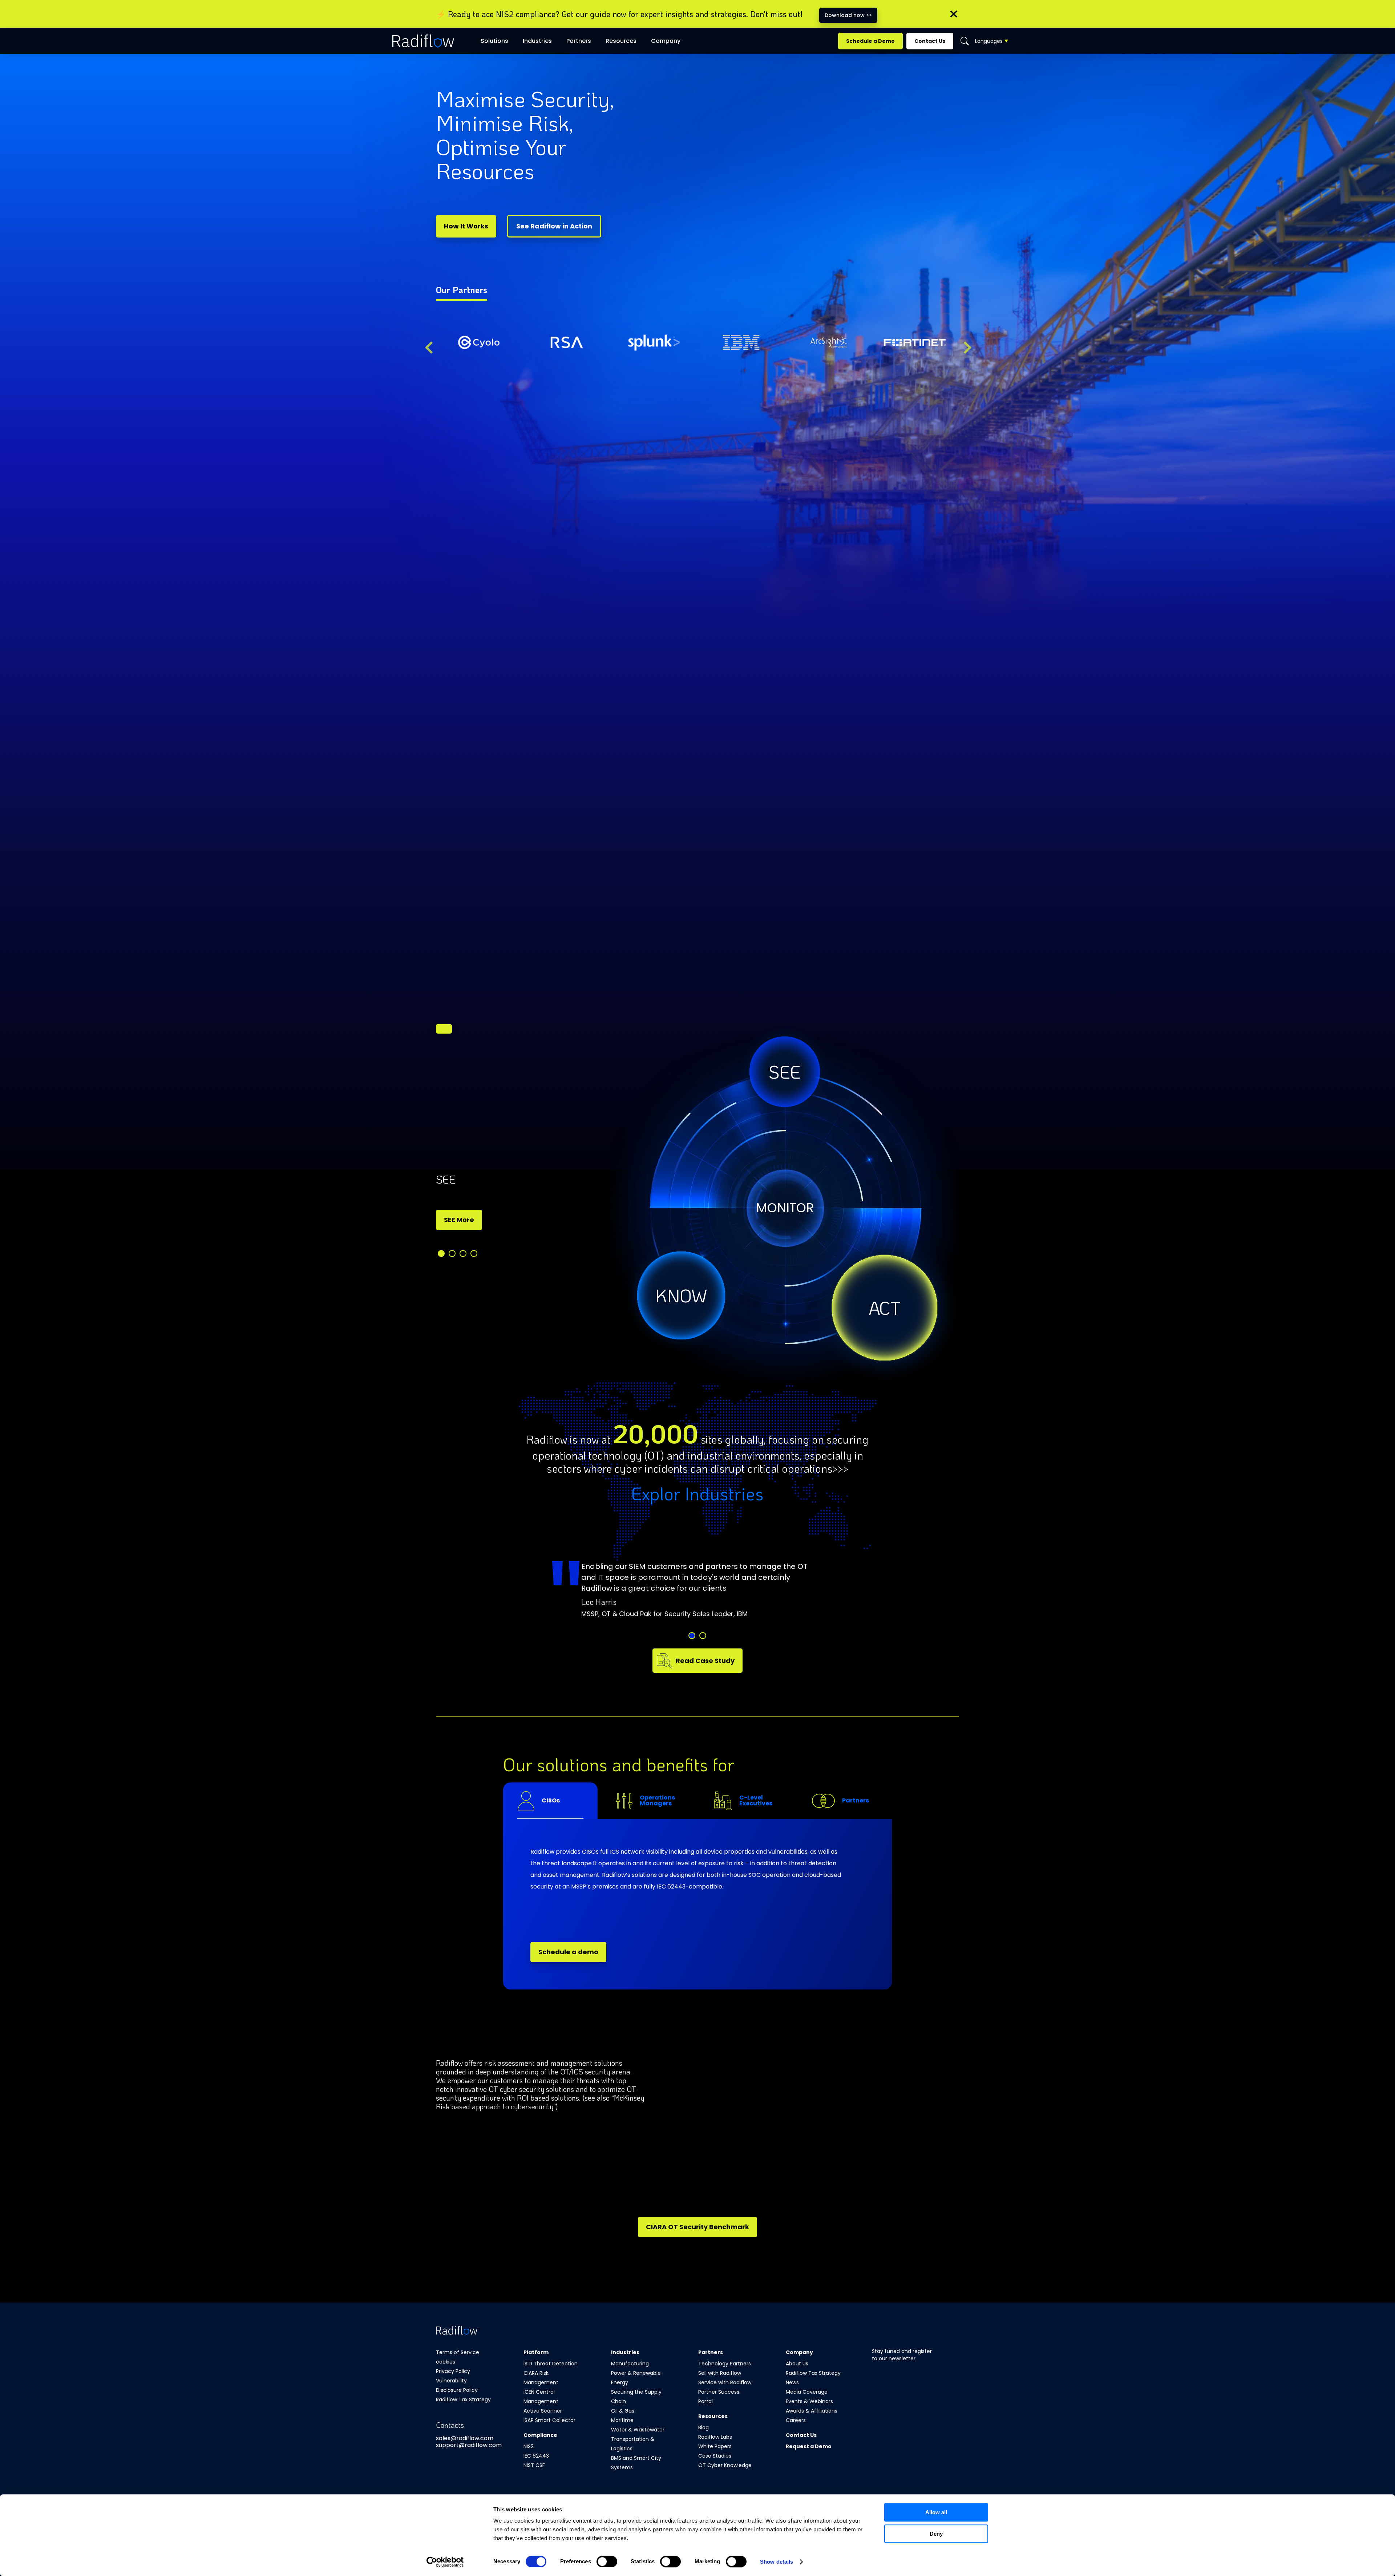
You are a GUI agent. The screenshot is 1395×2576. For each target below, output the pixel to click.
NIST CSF (534, 2465)
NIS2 (529, 2446)
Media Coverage (807, 2392)
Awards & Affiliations (812, 2411)
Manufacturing (630, 2364)
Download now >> (848, 15)
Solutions (494, 41)
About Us (797, 2364)
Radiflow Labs (715, 2437)
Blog (703, 2427)
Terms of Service (458, 2352)
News (792, 2382)
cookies (446, 2362)
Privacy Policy (453, 2371)
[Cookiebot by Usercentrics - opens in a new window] (445, 2562)
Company (666, 41)
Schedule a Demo (870, 41)
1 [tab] (441, 1254)
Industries (625, 2352)
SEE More (459, 1220)
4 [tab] (474, 1254)
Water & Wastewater (638, 2430)
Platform (536, 2352)
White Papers (715, 2446)
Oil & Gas (623, 2411)
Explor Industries (697, 1493)
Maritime (622, 2420)
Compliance (540, 2435)
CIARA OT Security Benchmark (697, 2227)
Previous (430, 347)
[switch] (607, 2561)
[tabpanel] (523, 1211)
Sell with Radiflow (720, 2373)
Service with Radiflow (725, 2382)
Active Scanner (543, 2411)
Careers (796, 2420)
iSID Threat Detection (551, 2364)
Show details (777, 2562)
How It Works (466, 226)
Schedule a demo (568, 1952)
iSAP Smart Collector (549, 2420)
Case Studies (715, 2456)
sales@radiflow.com (465, 2438)
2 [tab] (452, 1254)
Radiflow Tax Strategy (463, 2399)
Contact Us (930, 41)
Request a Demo (809, 2446)
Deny (936, 2534)
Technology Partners (725, 2364)
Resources (621, 41)
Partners (579, 41)
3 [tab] (463, 1254)
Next (965, 347)
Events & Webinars (809, 2401)
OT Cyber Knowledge (725, 2465)
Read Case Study (705, 1661)
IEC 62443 (536, 2456)
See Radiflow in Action (554, 226)
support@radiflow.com (469, 2445)
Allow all (936, 2512)
